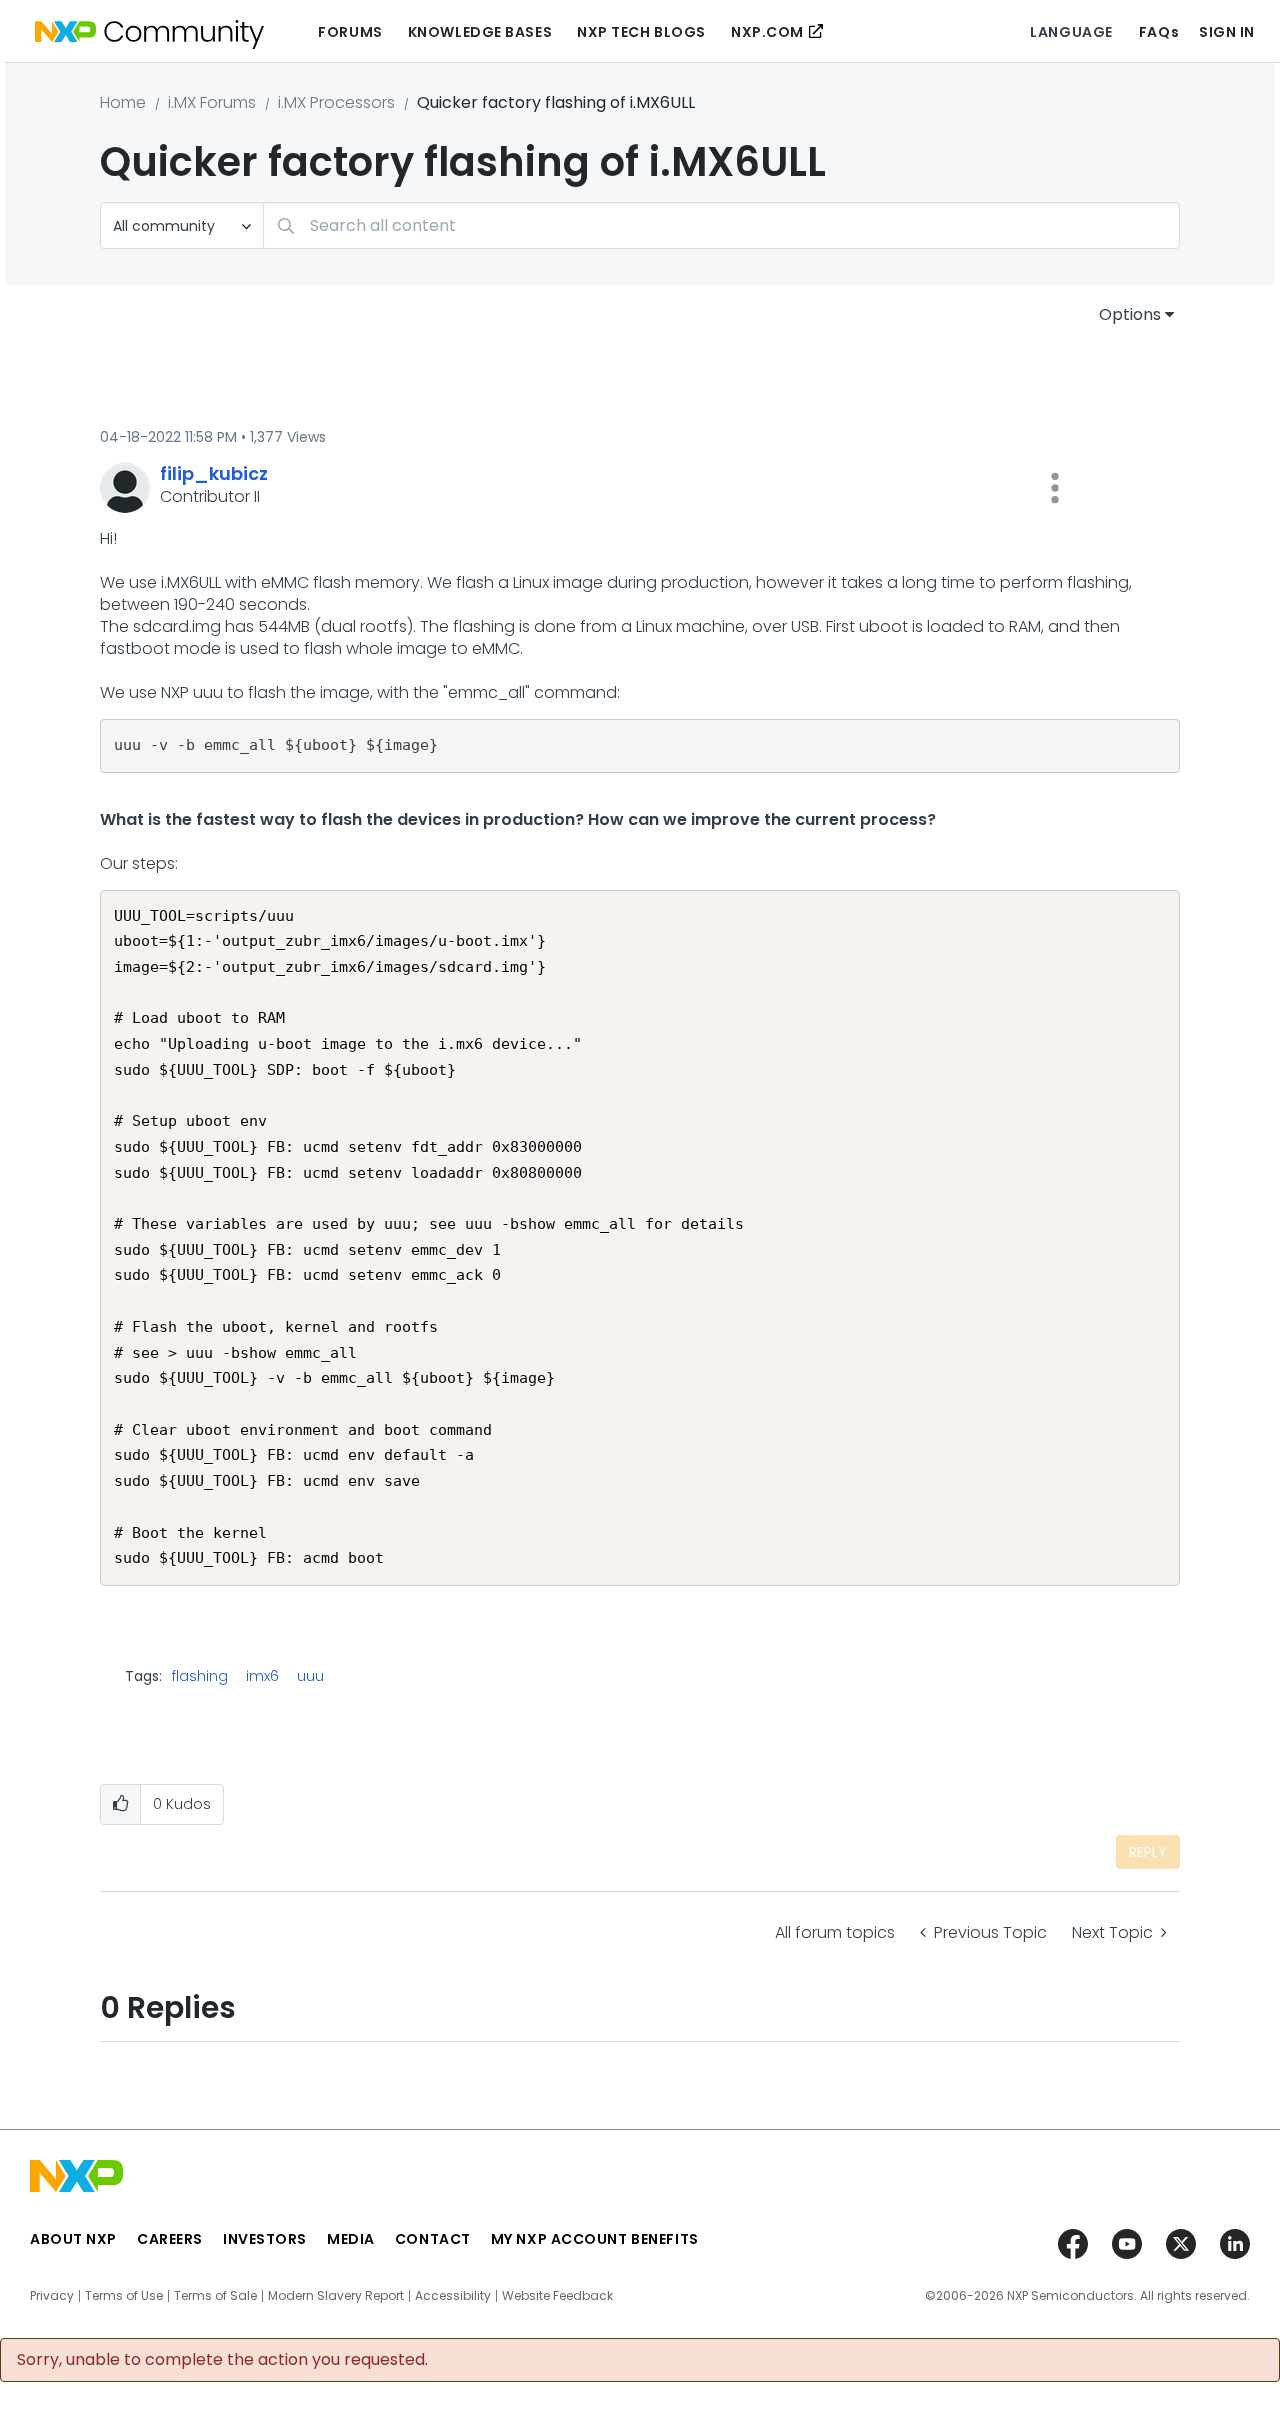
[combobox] (721, 225)
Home (123, 102)
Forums (350, 32)
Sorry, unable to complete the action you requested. (222, 2360)
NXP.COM (767, 32)
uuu (310, 1676)
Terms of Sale (215, 2296)
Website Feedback (557, 2296)
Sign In (1227, 32)
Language (1071, 32)
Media (351, 2239)
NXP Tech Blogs (641, 32)
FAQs (1159, 32)
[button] (1055, 488)
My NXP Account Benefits (595, 2239)
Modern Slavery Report (336, 2296)
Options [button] (1130, 314)
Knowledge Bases (480, 32)
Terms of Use (124, 2296)
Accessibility (453, 2296)
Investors (265, 2239)
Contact (433, 2239)
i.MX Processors (336, 102)
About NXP (73, 2239)
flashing (200, 1676)
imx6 (262, 1676)
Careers (170, 2239)
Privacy (52, 2296)
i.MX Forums (212, 102)
